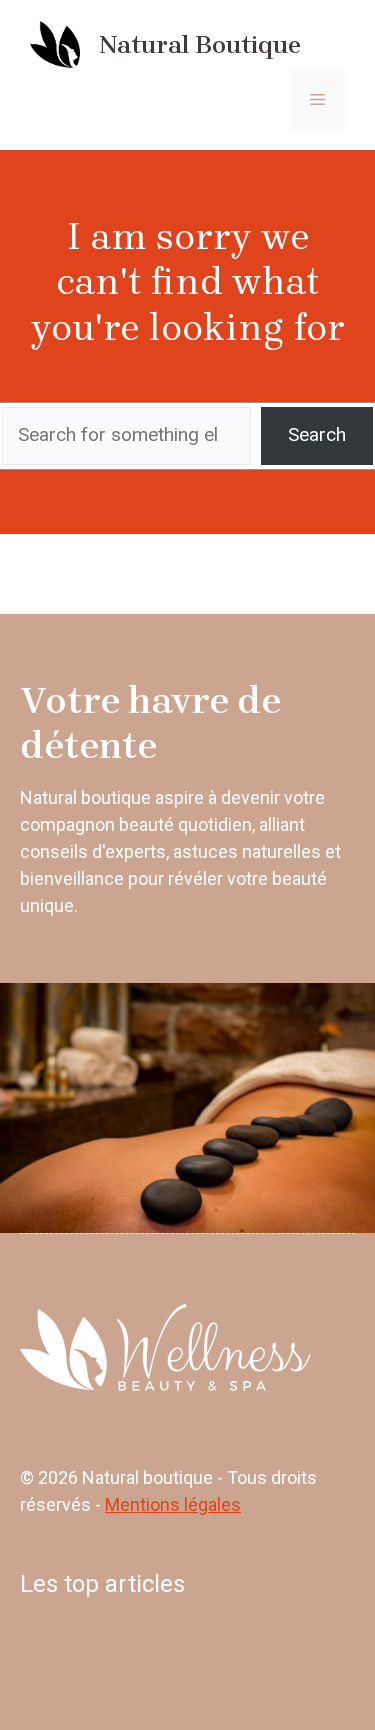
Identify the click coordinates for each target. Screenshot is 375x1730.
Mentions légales (173, 1504)
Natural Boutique (200, 44)
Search (317, 434)
